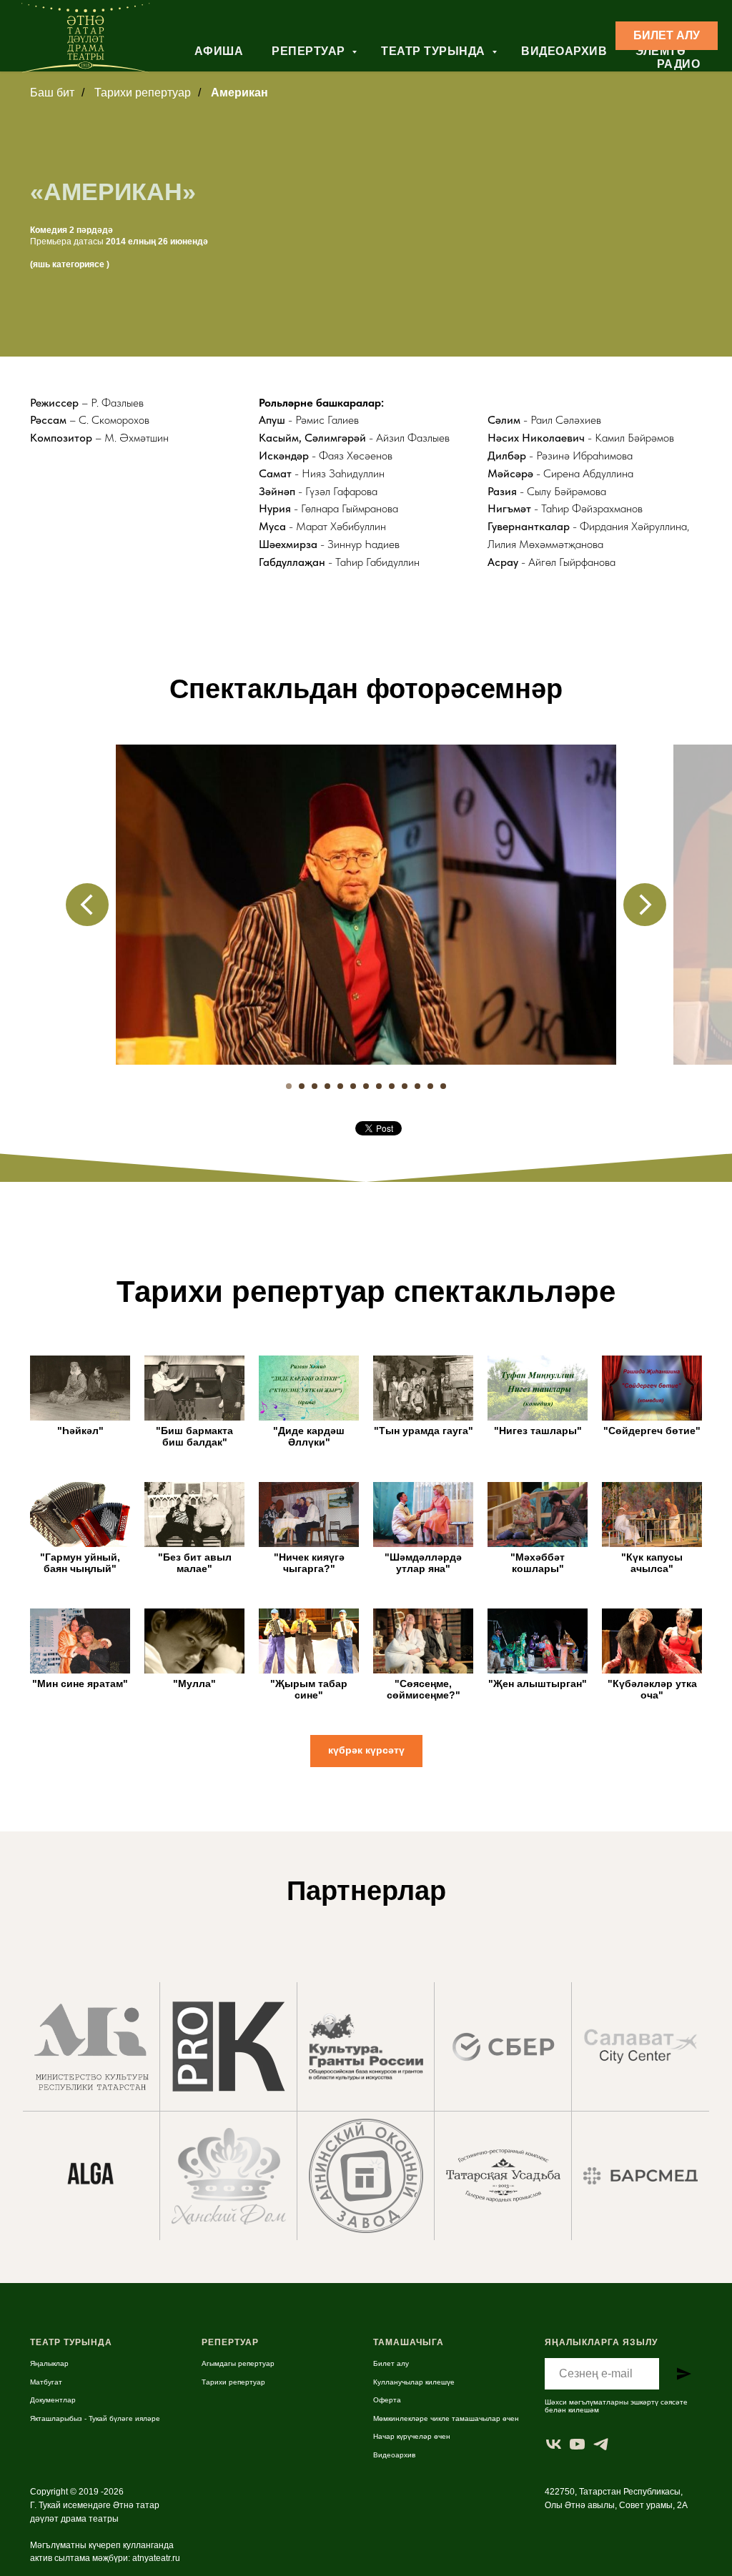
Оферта (387, 2400)
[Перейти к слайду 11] (417, 1086)
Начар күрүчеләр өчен (412, 2436)
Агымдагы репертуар (238, 2363)
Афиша (219, 51)
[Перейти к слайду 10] (405, 1086)
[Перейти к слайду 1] (289, 1086)
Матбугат (46, 2382)
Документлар (53, 2400)
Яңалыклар (49, 2363)
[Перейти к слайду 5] (340, 1086)
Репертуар (310, 51)
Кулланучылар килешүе (414, 2382)
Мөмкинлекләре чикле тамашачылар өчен (446, 2418)
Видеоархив (564, 51)
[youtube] (577, 2444)
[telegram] (601, 2444)
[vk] (554, 2444)
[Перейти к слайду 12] (430, 1086)
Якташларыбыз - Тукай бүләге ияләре (95, 2418)
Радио (679, 64)
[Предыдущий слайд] (87, 905)
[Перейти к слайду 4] (327, 1086)
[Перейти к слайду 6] (353, 1086)
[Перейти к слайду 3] (315, 1086)
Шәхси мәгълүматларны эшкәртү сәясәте (616, 2402)
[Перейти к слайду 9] (392, 1086)
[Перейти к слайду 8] (379, 1086)
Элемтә (661, 51)
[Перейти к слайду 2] (302, 1086)
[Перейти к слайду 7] (366, 1086)
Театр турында (435, 51)
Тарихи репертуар (233, 2382)
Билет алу (391, 2363)
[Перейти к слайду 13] (443, 1086)
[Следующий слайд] (645, 905)
